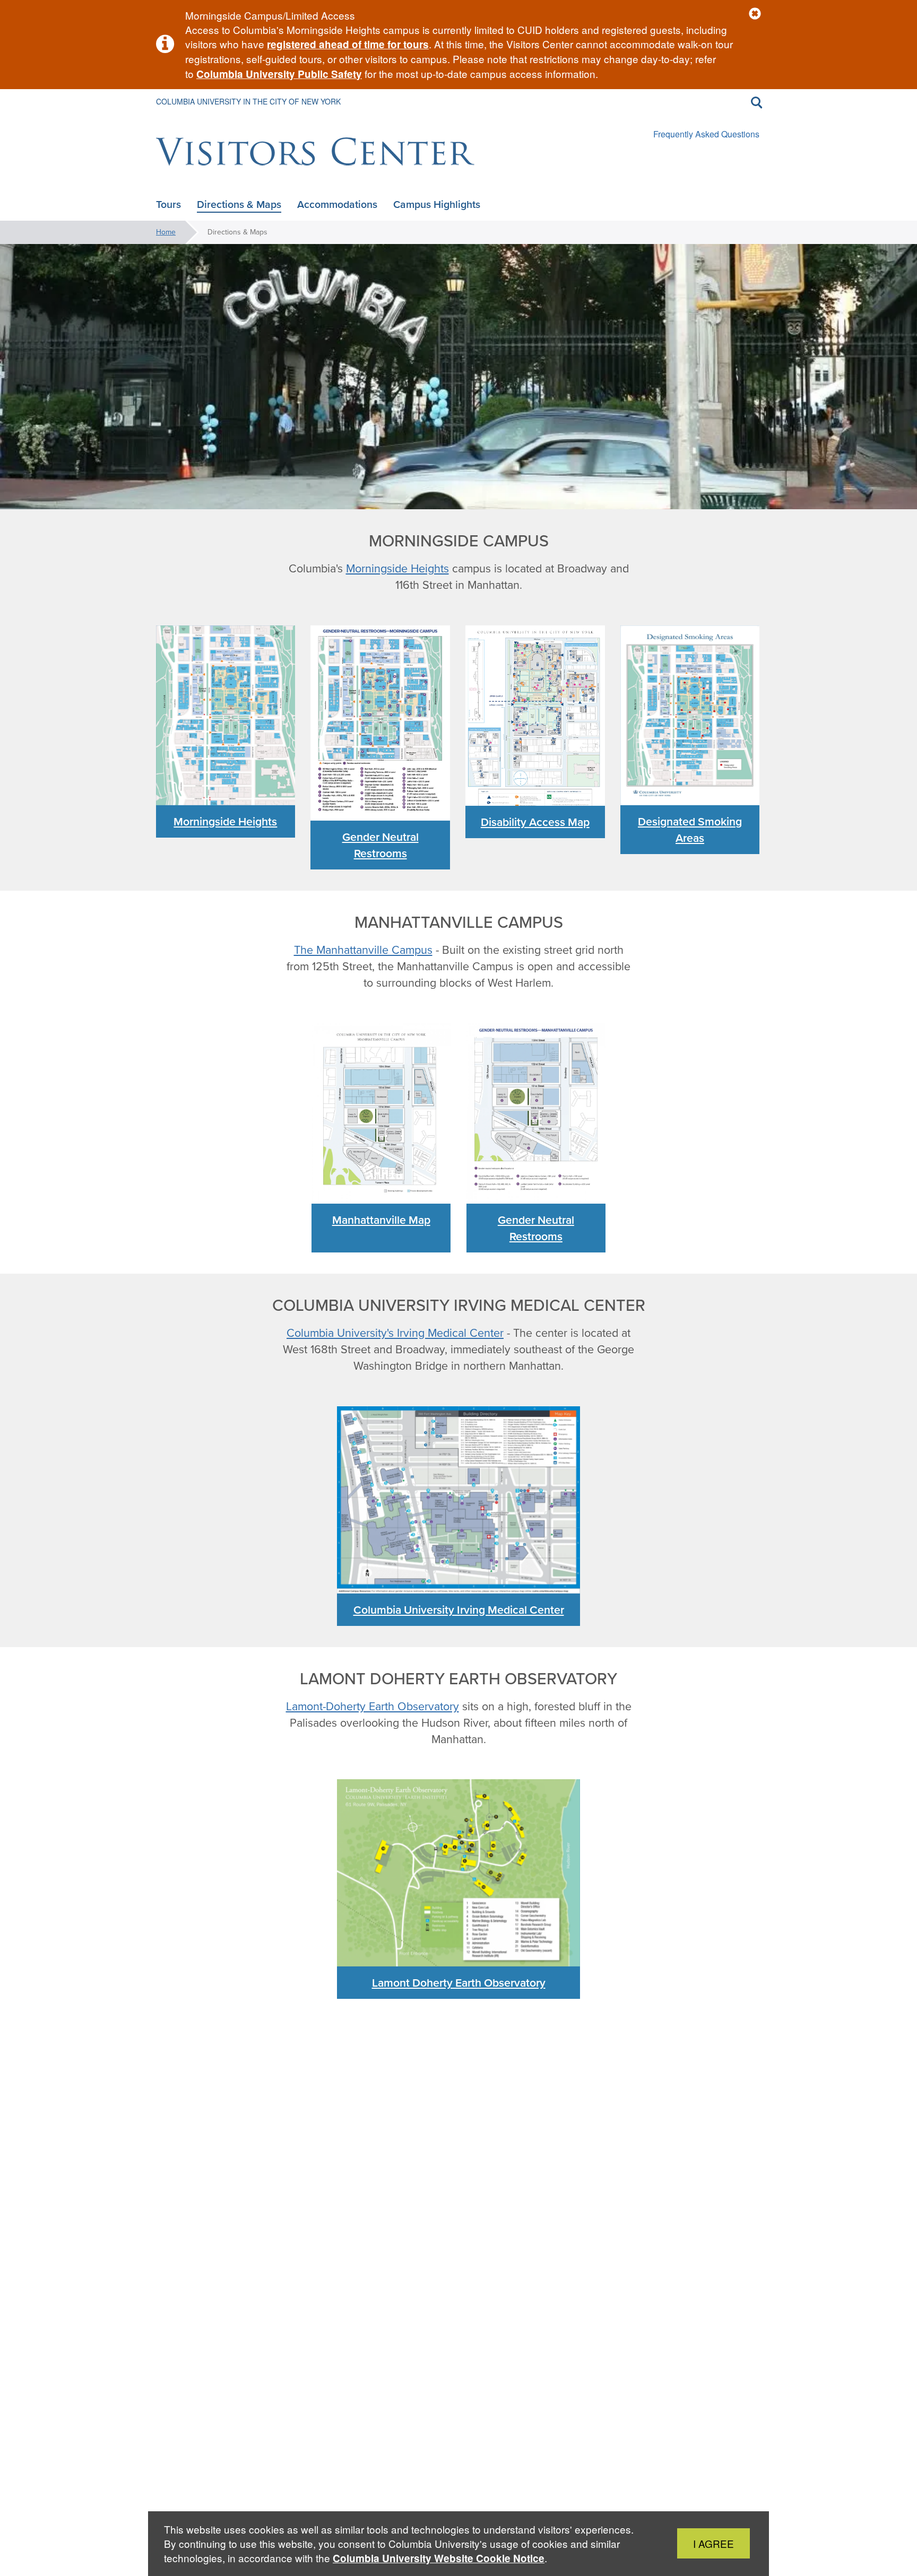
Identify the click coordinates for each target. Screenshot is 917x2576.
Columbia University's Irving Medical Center (395, 1333)
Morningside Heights (397, 569)
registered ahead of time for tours (348, 44)
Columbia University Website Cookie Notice (439, 2558)
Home (166, 232)
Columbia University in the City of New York (248, 101)
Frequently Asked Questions (706, 134)
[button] (755, 14)
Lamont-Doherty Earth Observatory (373, 1707)
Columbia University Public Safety (279, 74)
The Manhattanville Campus (363, 950)
